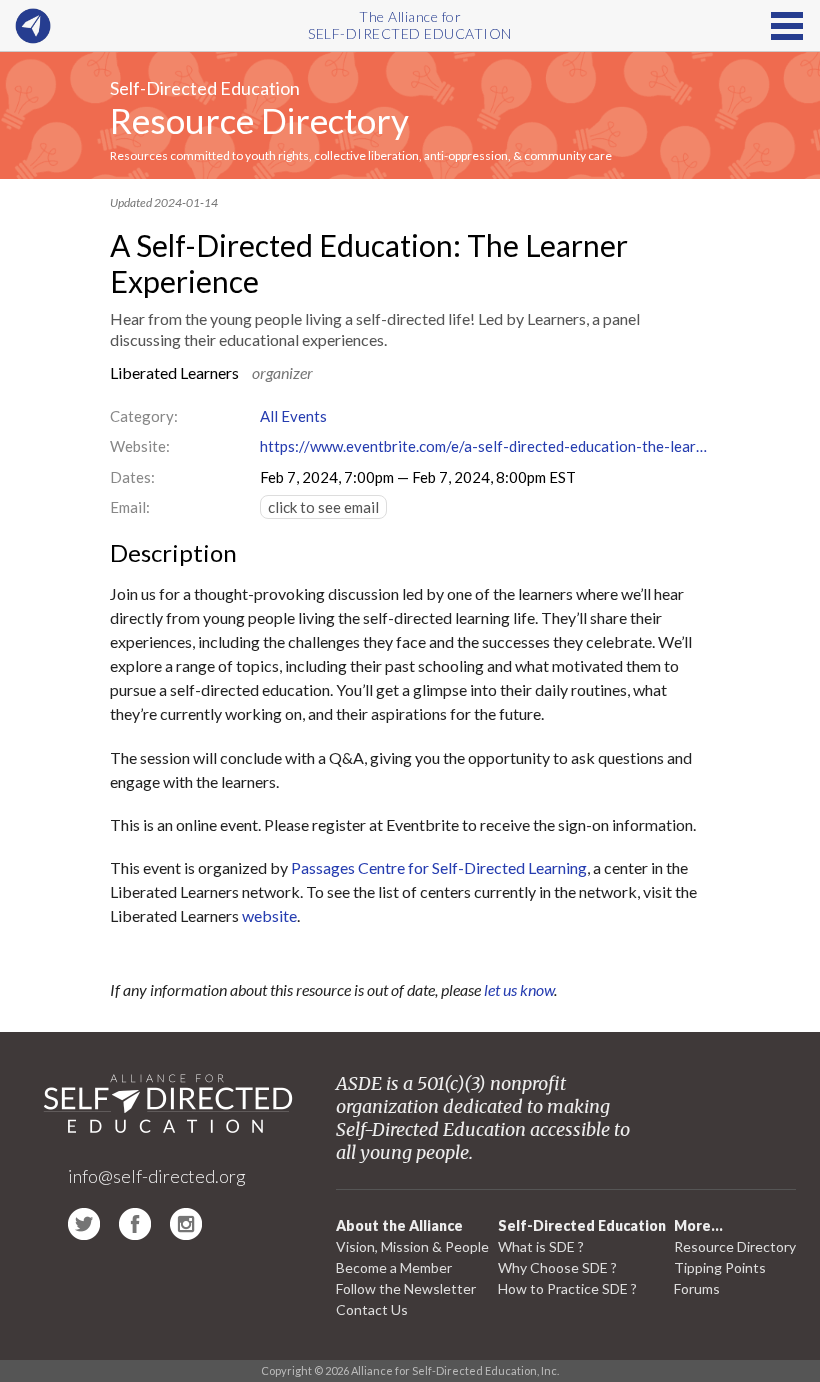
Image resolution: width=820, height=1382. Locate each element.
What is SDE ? (541, 1246)
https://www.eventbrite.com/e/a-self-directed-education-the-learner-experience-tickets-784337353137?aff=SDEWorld (485, 446)
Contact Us (372, 1309)
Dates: (132, 477)
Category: (144, 416)
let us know (519, 989)
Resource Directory (259, 120)
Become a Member (394, 1267)
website (269, 915)
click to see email (323, 507)
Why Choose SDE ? (557, 1267)
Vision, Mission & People (412, 1246)
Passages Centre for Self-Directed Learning (439, 867)
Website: (140, 446)
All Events (293, 416)
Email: (130, 507)
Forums (697, 1288)
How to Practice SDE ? (567, 1288)
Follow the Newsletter (406, 1288)
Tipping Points (720, 1267)
